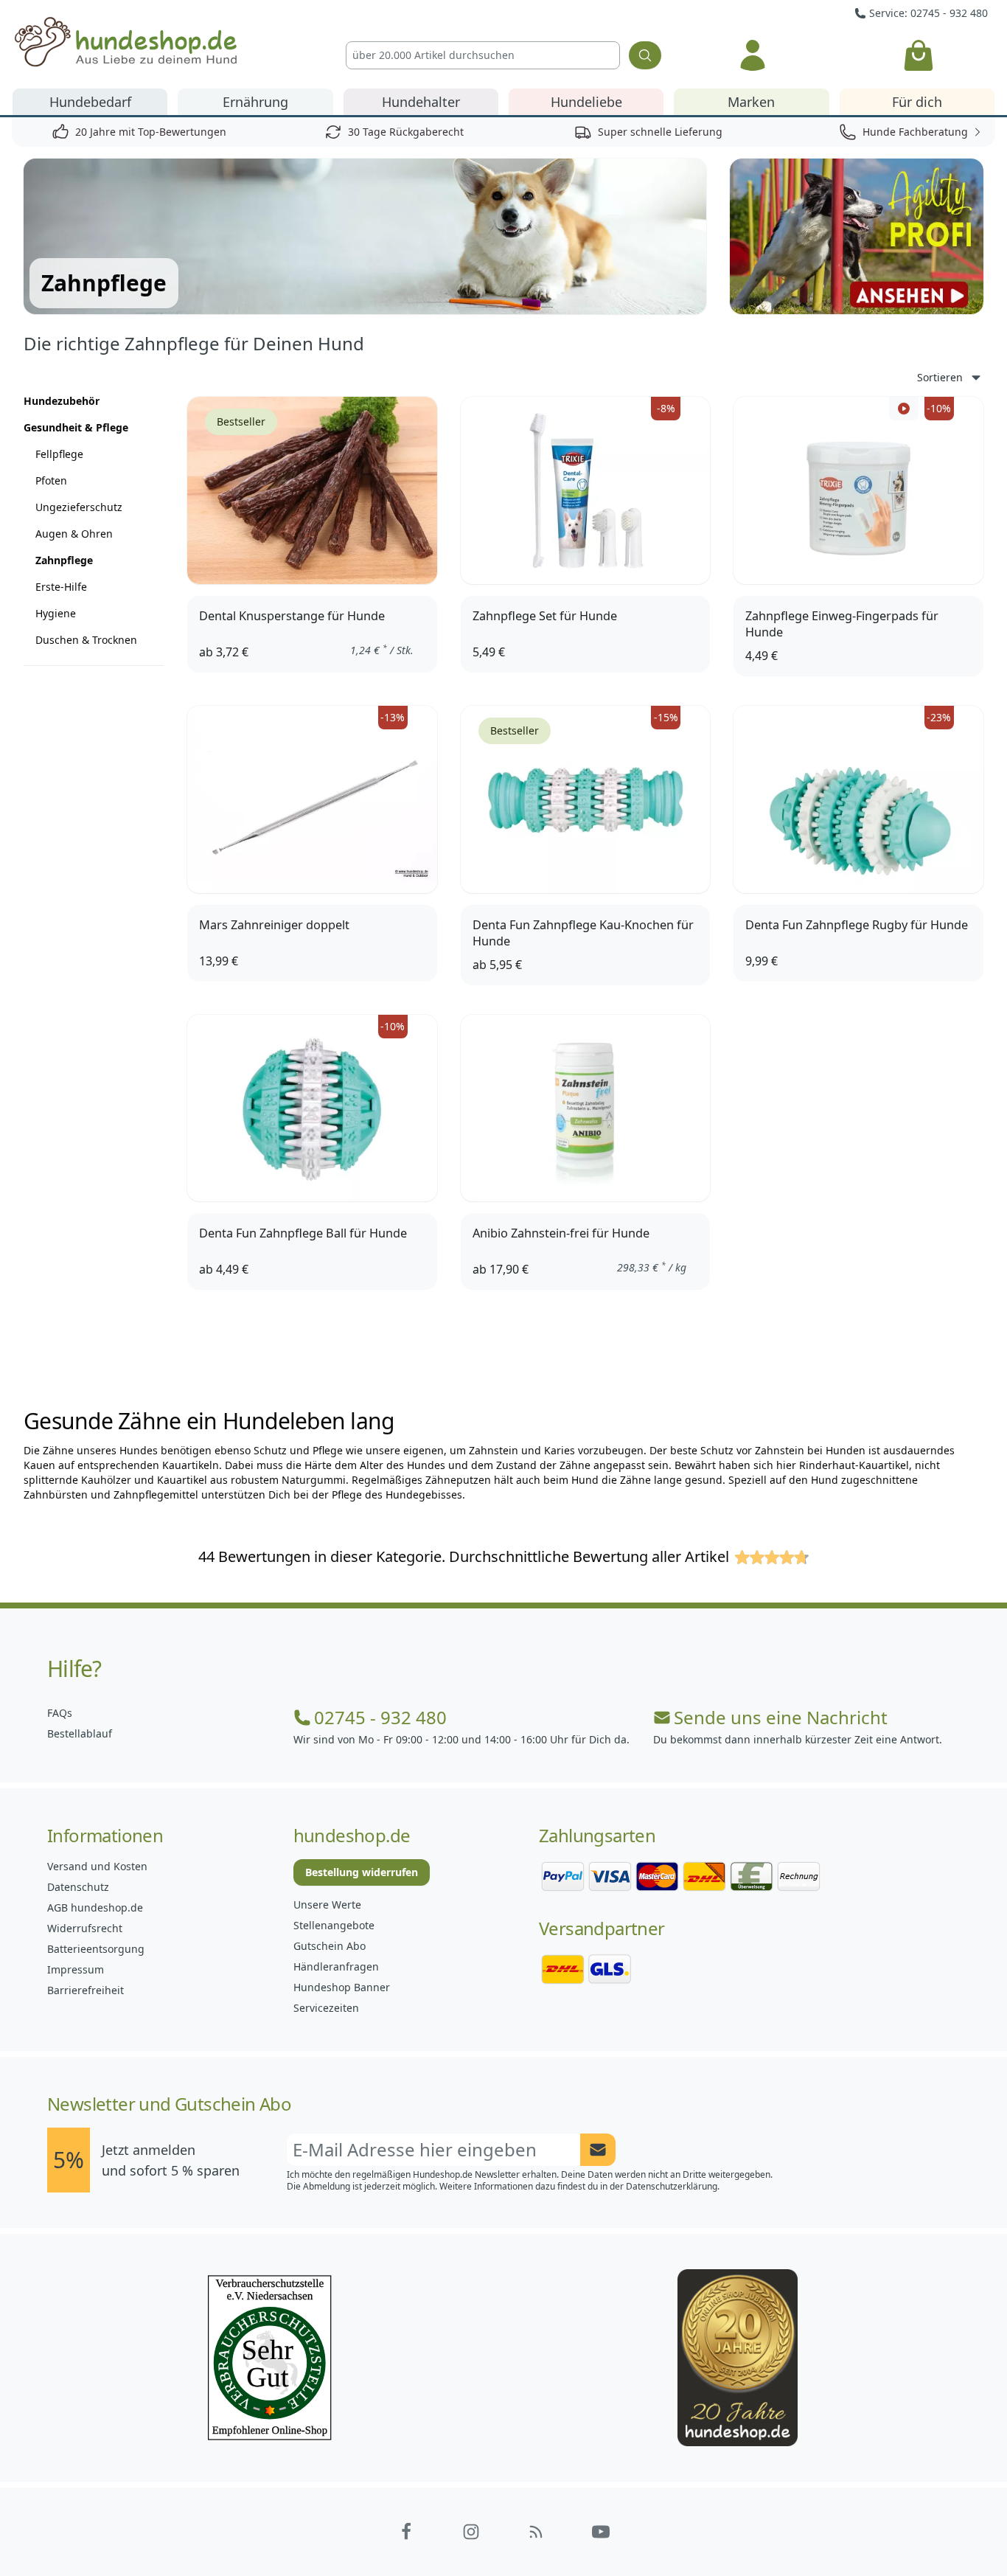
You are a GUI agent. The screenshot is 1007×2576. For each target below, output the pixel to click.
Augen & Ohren (74, 534)
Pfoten (51, 480)
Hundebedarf (90, 102)
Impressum (76, 1969)
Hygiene (56, 613)
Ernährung (255, 102)
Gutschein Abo (330, 1946)
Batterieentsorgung (96, 1949)
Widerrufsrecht (85, 1928)
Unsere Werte (327, 1905)
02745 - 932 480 (380, 1718)
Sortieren (940, 377)
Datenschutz (78, 1887)
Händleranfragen (336, 1966)
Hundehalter (421, 102)
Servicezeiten (326, 2008)
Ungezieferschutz (79, 507)
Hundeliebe (586, 102)
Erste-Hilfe (61, 587)
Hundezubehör (62, 401)
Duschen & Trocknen (86, 640)
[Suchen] (645, 55)
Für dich (917, 102)
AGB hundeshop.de (95, 1907)
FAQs (60, 1713)
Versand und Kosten (97, 1866)
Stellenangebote (334, 1925)
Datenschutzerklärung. (673, 2186)
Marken (751, 102)
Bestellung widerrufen (362, 1872)
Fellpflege (59, 454)
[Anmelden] (753, 55)
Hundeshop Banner (342, 1987)
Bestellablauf (80, 1733)
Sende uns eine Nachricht (781, 1718)
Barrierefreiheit (86, 1990)
